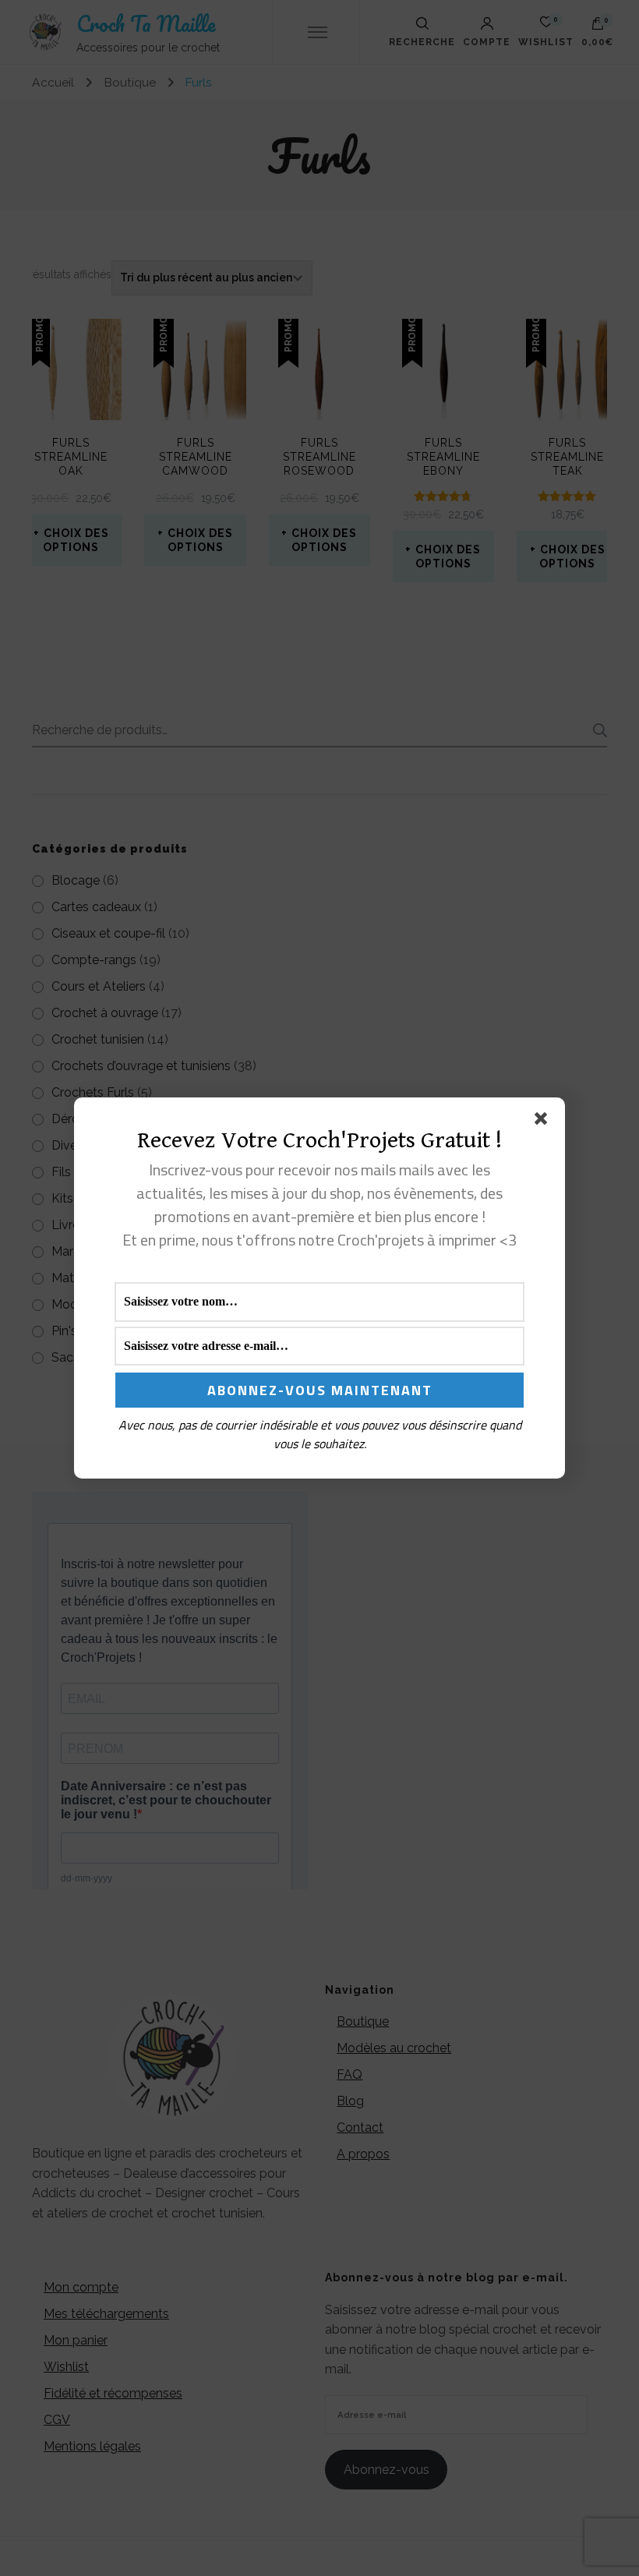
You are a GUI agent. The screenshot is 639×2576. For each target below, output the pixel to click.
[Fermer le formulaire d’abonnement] (544, 1122)
